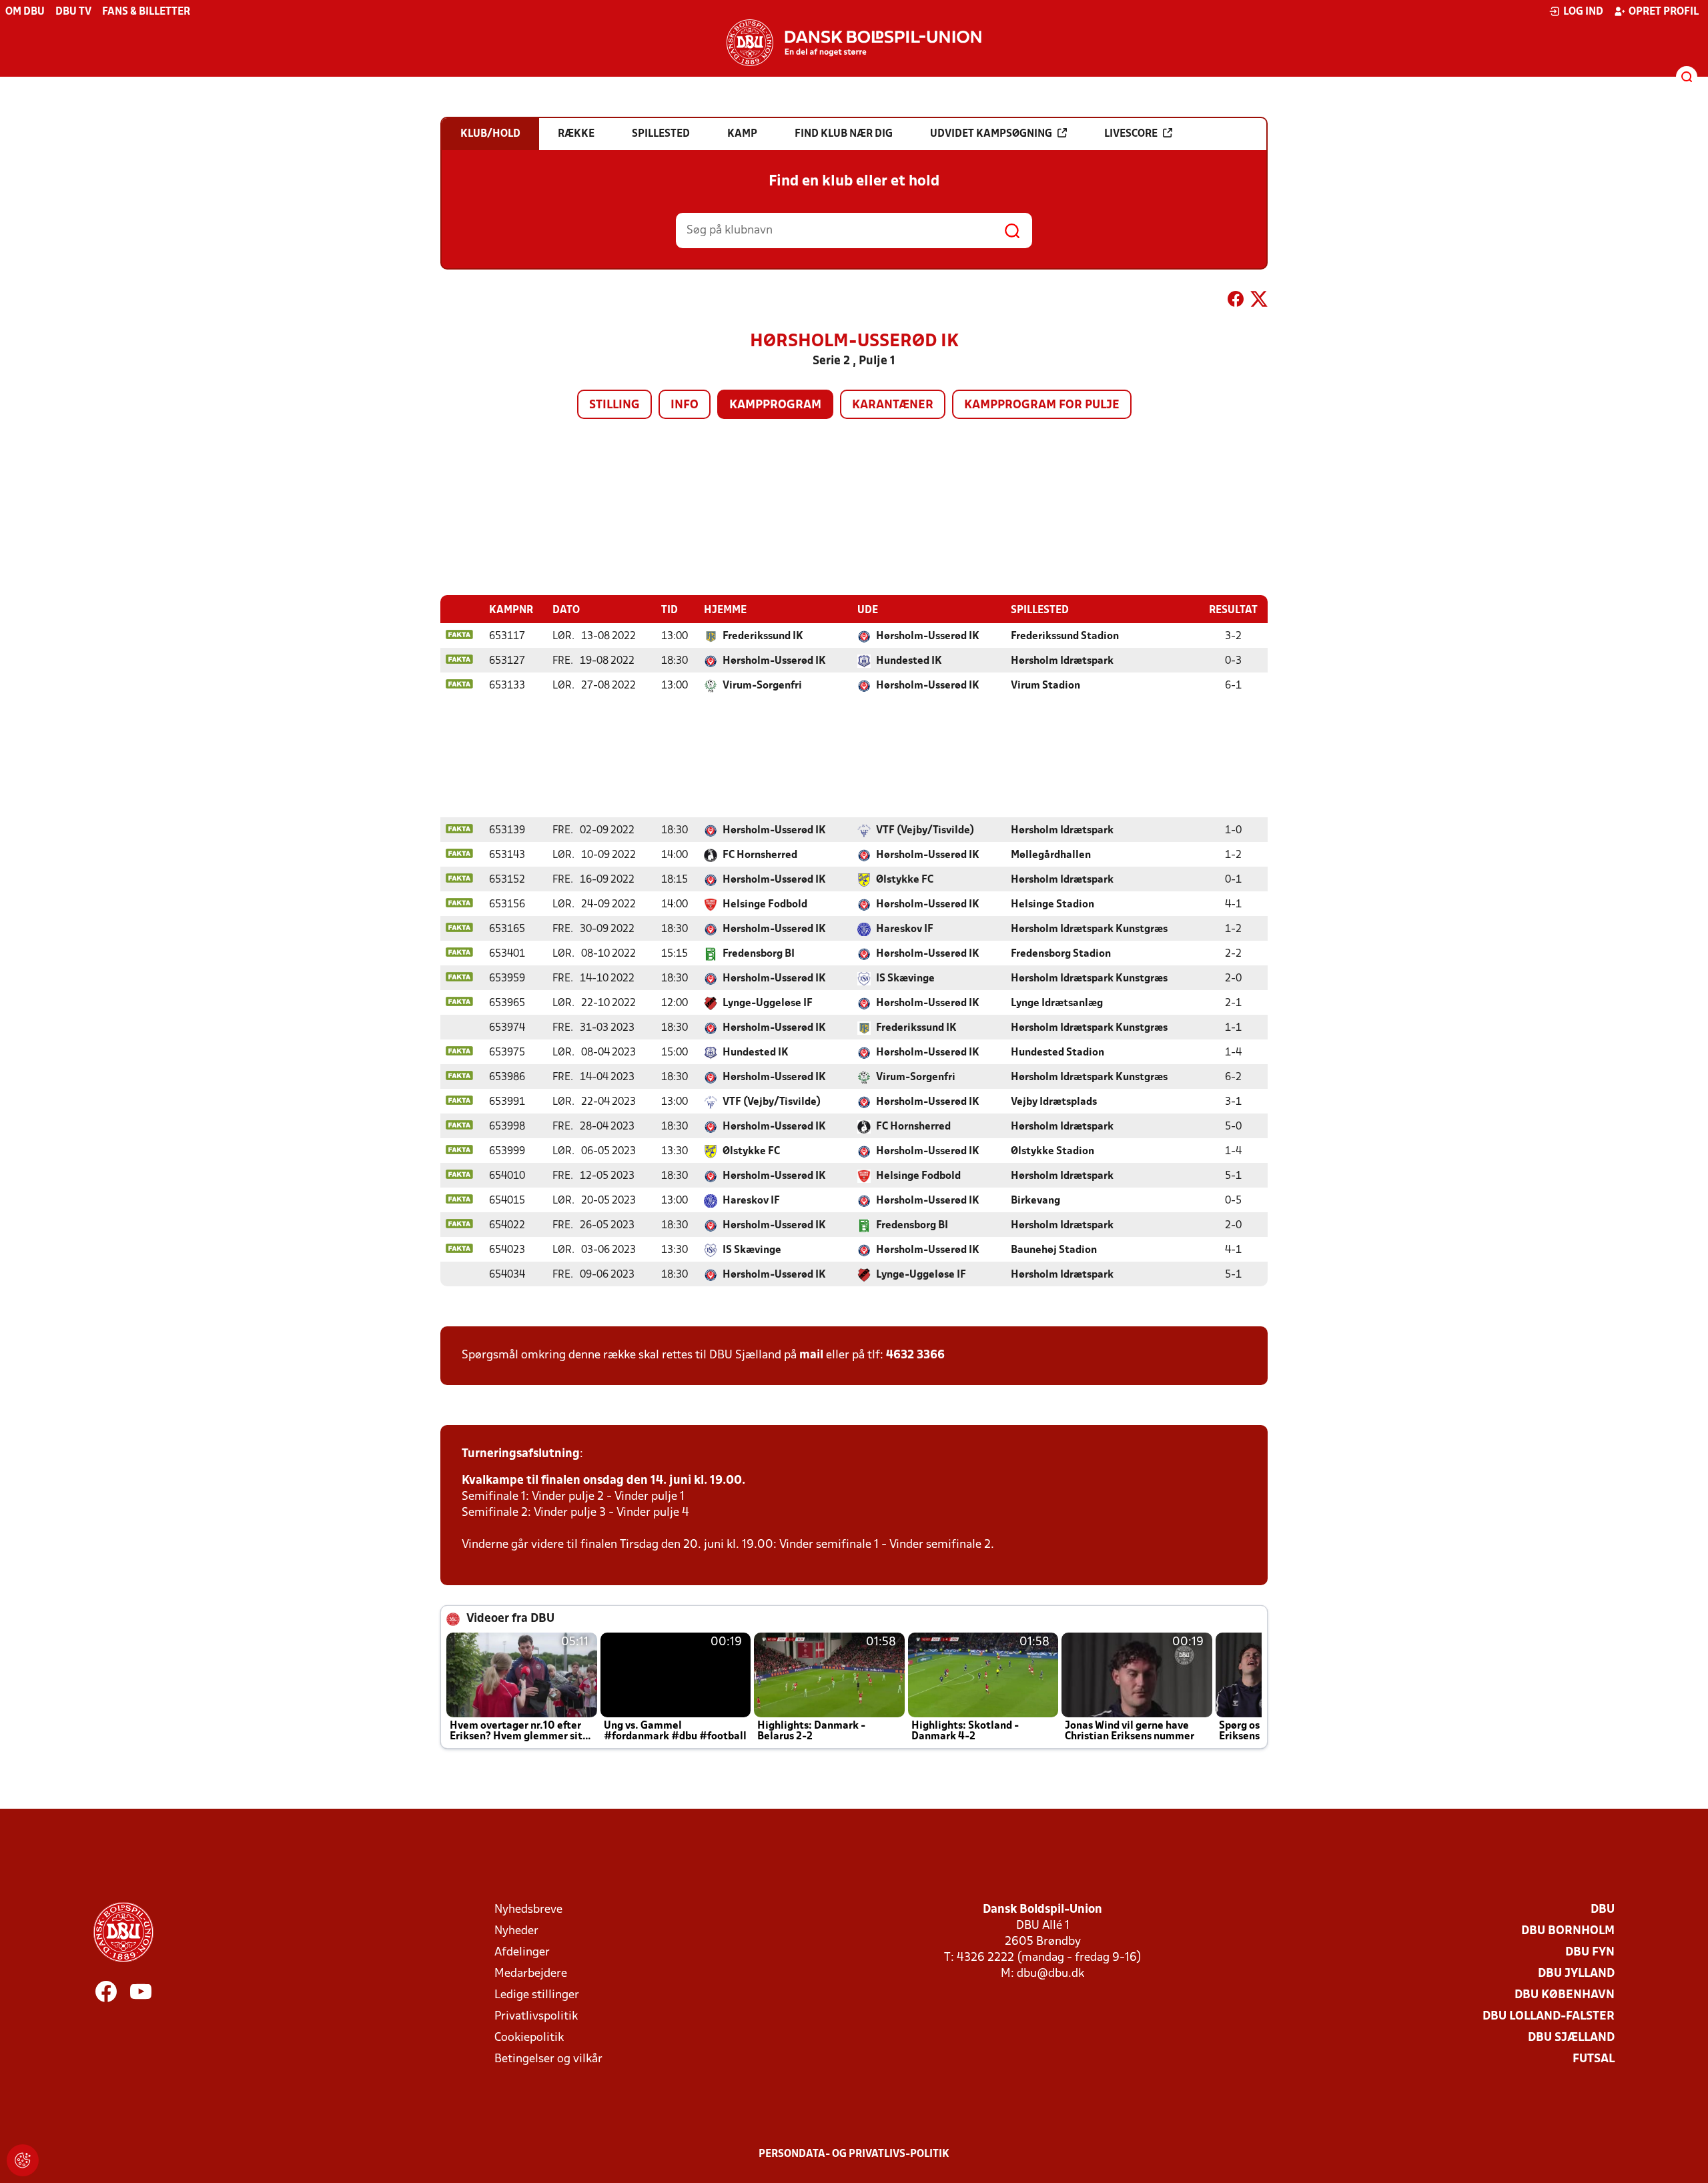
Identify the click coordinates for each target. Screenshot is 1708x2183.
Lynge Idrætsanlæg (1057, 1003)
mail (811, 1355)
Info (685, 405)
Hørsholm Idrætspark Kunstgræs (1089, 929)
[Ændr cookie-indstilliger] (23, 2160)
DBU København (1565, 1995)
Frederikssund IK (763, 636)
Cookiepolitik (529, 2038)
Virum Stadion (1045, 686)
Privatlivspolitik (536, 2017)
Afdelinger (522, 1952)
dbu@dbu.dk (1050, 1974)
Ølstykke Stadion (1052, 1152)
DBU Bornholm (1568, 1931)
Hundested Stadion (1057, 1053)
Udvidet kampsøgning (991, 134)
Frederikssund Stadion (1065, 636)
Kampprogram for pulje (1042, 405)
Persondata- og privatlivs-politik (854, 2154)
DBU (1603, 1910)
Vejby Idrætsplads (1054, 1102)
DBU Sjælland (1571, 2038)
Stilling (614, 405)
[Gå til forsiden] (854, 43)
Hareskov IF (905, 929)
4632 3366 (915, 1355)
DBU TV (73, 12)
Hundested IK (909, 661)
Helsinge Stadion (1052, 905)
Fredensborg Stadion (1061, 954)
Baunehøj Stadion (1054, 1250)
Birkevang (1035, 1201)
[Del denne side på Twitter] (1259, 302)
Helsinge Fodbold (765, 905)
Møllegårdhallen (1051, 855)
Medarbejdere (531, 1974)
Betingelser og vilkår (548, 2059)
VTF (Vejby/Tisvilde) (925, 831)
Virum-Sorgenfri (762, 686)
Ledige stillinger (537, 1995)
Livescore (1131, 134)
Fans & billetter (146, 12)
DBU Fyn (1590, 1952)
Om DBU (25, 12)
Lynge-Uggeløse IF (768, 1003)
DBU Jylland (1576, 1974)
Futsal (1594, 2059)
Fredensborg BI (759, 954)
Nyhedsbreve (528, 1910)
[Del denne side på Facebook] (1236, 302)
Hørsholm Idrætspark (1062, 661)
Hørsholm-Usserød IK (928, 636)
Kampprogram (775, 405)
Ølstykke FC (905, 880)
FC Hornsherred (760, 855)
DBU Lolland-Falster (1549, 2017)
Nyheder (516, 1931)
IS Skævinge (905, 979)
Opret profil (1664, 12)
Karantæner (893, 405)
